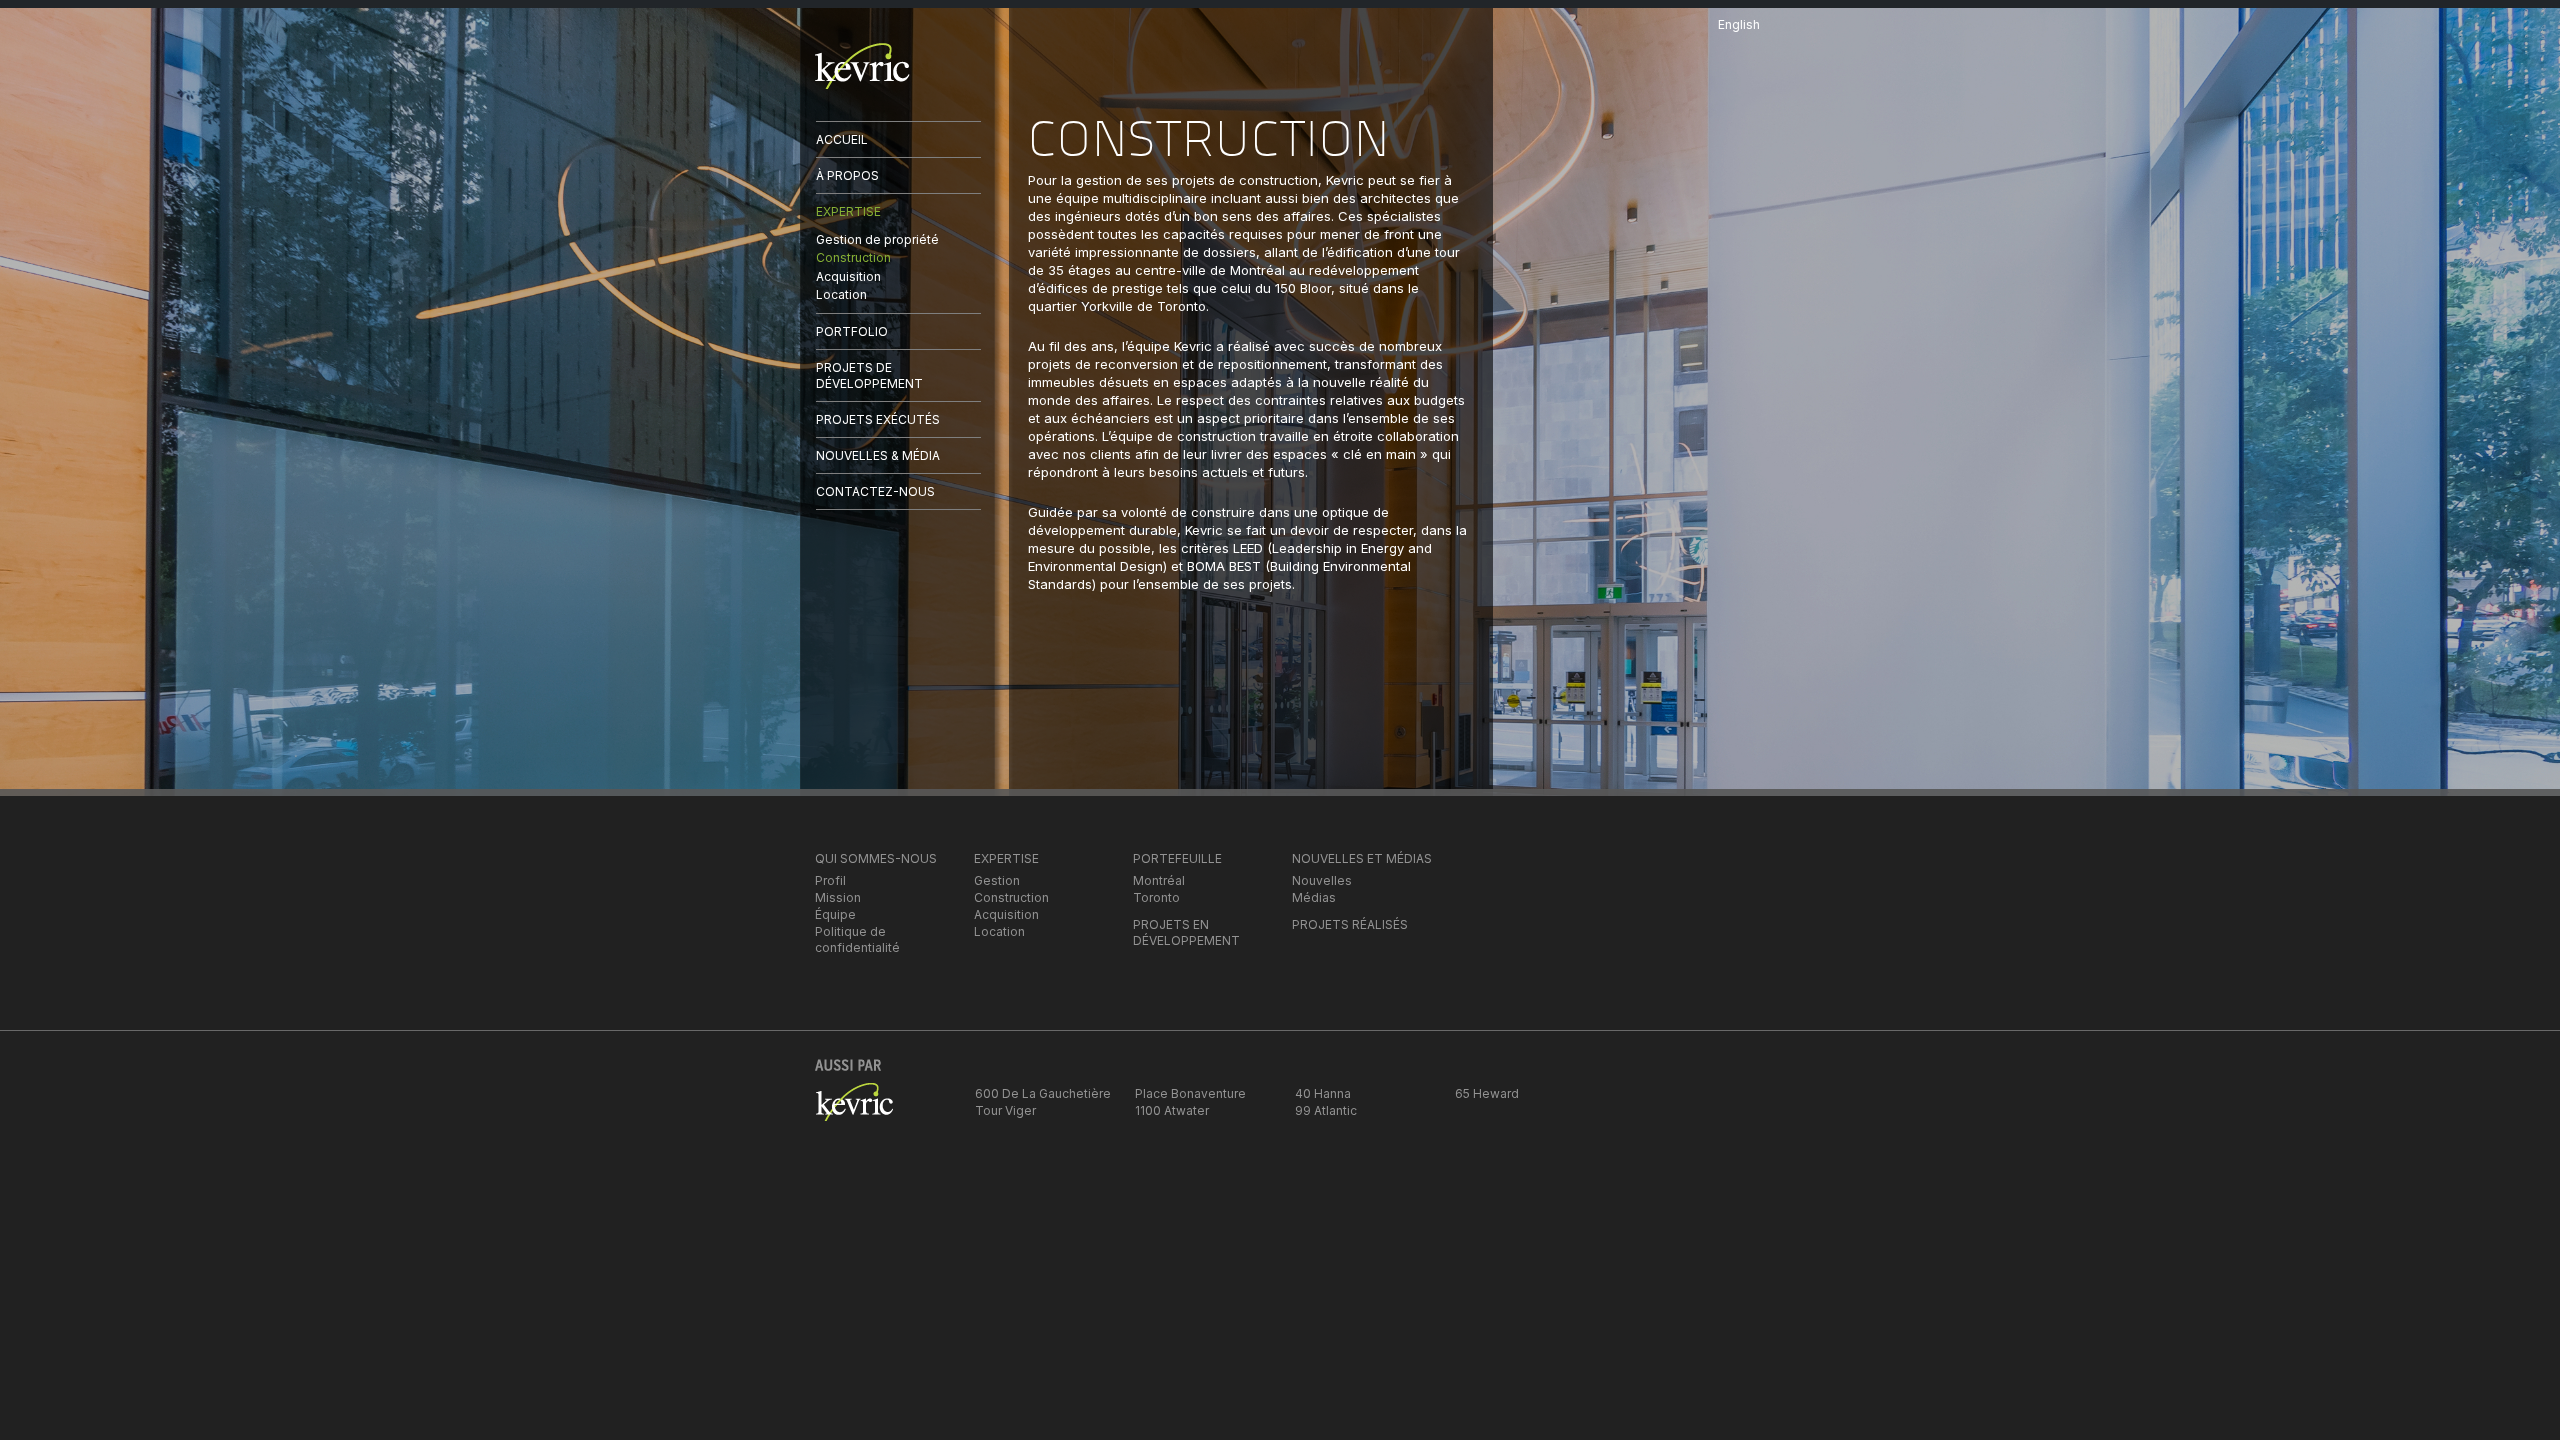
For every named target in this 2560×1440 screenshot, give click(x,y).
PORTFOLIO (852, 331)
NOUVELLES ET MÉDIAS (1362, 858)
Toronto (1156, 897)
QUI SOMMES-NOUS (876, 858)
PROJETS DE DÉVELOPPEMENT (869, 375)
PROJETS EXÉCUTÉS (878, 419)
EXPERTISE (848, 211)
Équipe (835, 914)
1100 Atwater (1172, 1110)
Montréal (1159, 880)
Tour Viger (1005, 1110)
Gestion (997, 880)
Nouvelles (1322, 880)
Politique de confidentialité (857, 939)
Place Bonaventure (1190, 1093)
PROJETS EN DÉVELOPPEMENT (1186, 932)
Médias (1314, 897)
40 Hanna (1323, 1093)
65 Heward (1487, 1093)
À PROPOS (847, 175)
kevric (862, 66)
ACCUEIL (842, 139)
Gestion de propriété (877, 239)
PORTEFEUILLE (1177, 858)
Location (841, 294)
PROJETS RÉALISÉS (1350, 924)
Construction (853, 257)
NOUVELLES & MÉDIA (878, 455)
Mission (838, 897)
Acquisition (848, 276)
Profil (830, 880)
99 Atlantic (1326, 1110)
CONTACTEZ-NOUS (875, 491)
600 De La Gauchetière (1043, 1093)
